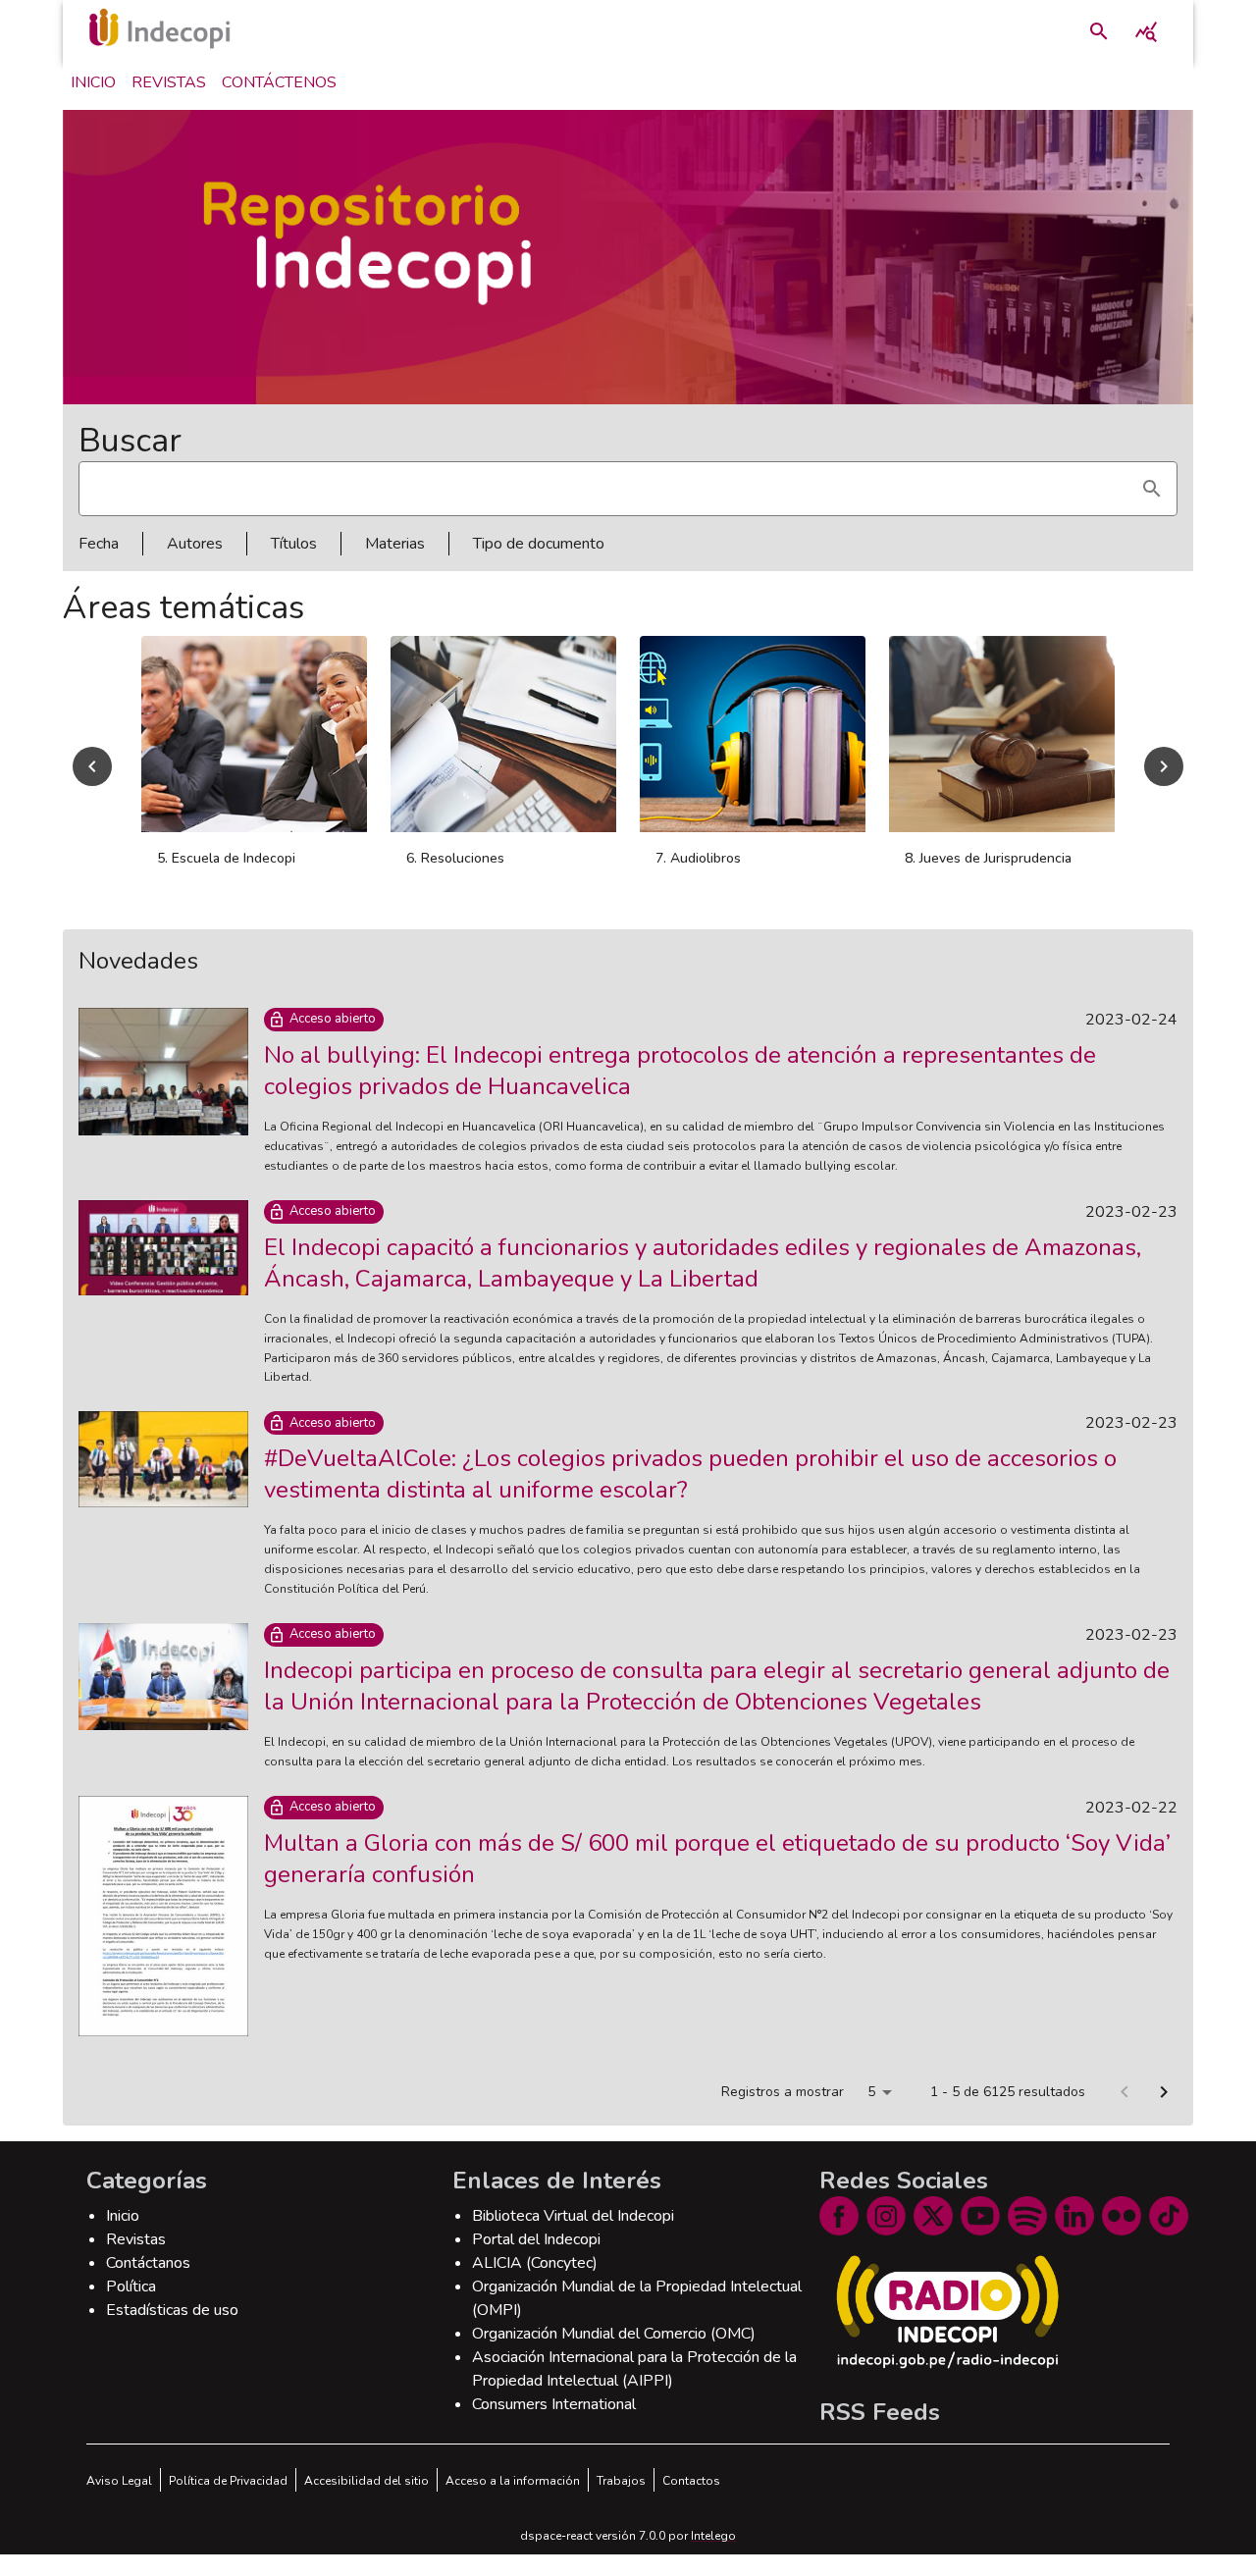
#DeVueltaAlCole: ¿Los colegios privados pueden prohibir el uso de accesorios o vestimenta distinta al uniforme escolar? (690, 1496)
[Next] (1164, 777)
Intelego (713, 2557)
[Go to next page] (1164, 2114)
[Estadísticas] (1146, 31)
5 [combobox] (871, 2113)
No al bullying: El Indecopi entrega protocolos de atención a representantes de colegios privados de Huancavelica (680, 1092)
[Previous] (92, 777)
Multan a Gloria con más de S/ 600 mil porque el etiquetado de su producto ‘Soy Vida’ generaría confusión (717, 1880)
